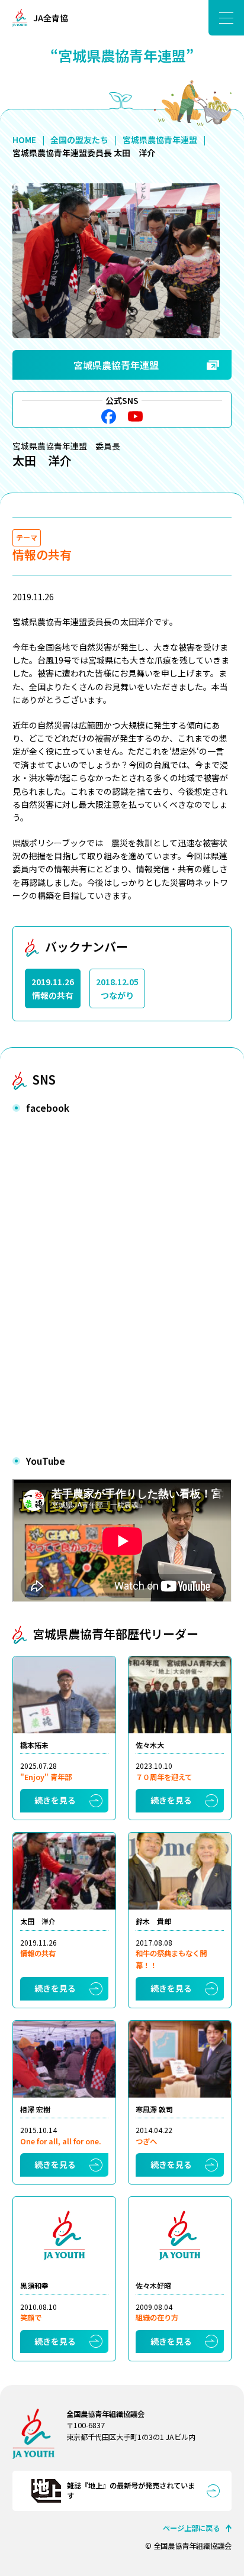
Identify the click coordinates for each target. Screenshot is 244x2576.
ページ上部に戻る (191, 2528)
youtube (135, 417)
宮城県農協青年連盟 (160, 140)
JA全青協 (51, 18)
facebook (109, 417)
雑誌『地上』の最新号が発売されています (131, 2491)
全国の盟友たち (79, 140)
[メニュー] (226, 18)
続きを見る (55, 1800)
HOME (24, 140)
